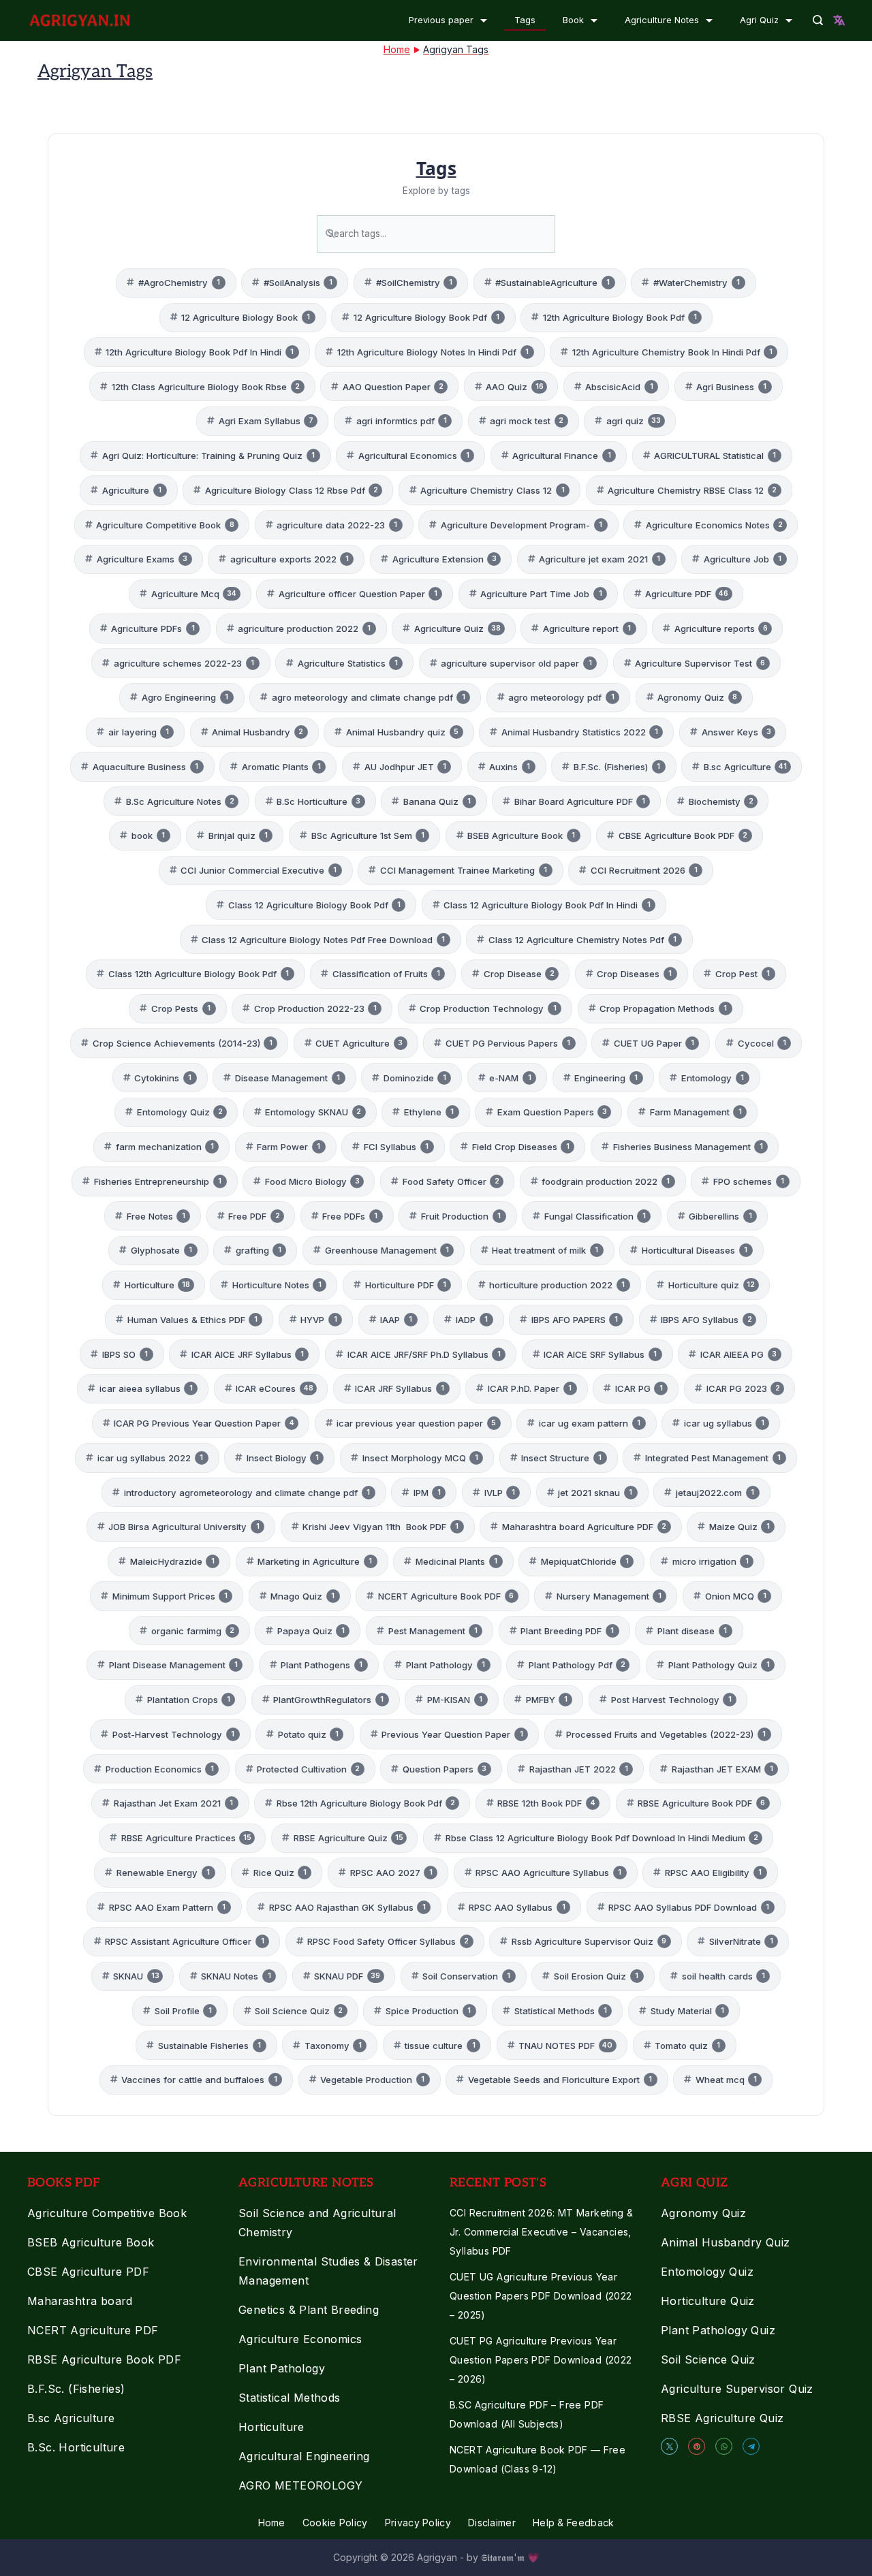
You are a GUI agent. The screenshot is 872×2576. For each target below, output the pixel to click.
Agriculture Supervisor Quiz (737, 2389)
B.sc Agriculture (71, 2418)
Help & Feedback (574, 2523)
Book (573, 20)
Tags (525, 20)
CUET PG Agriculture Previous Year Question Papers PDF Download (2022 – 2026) (541, 2360)
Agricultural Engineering (304, 2456)
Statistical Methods (290, 2398)
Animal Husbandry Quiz (725, 2242)
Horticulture (271, 2427)
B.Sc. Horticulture (76, 2447)
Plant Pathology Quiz (718, 2330)
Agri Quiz (759, 20)
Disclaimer (492, 2523)
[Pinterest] (697, 2446)
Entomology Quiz (707, 2272)
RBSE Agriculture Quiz (722, 2418)
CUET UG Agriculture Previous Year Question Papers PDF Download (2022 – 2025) (541, 2296)
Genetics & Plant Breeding (309, 2310)
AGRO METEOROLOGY (300, 2485)
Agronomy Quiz (703, 2213)
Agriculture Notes (662, 20)
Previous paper (441, 20)
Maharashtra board (80, 2301)
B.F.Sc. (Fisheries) (76, 2389)
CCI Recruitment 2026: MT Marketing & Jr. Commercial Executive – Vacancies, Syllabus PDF (541, 2232)
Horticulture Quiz (708, 2301)
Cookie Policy (335, 2523)
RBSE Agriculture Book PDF (104, 2359)
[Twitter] (669, 2446)
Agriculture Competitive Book (107, 2213)
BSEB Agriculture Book (91, 2242)
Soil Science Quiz (708, 2359)
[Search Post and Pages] (818, 20)
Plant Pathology (282, 2368)
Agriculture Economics (300, 2339)
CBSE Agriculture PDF (88, 2272)
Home (272, 2523)
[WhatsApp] (724, 2446)
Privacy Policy (418, 2523)
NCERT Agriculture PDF (93, 2330)
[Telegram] (751, 2446)
